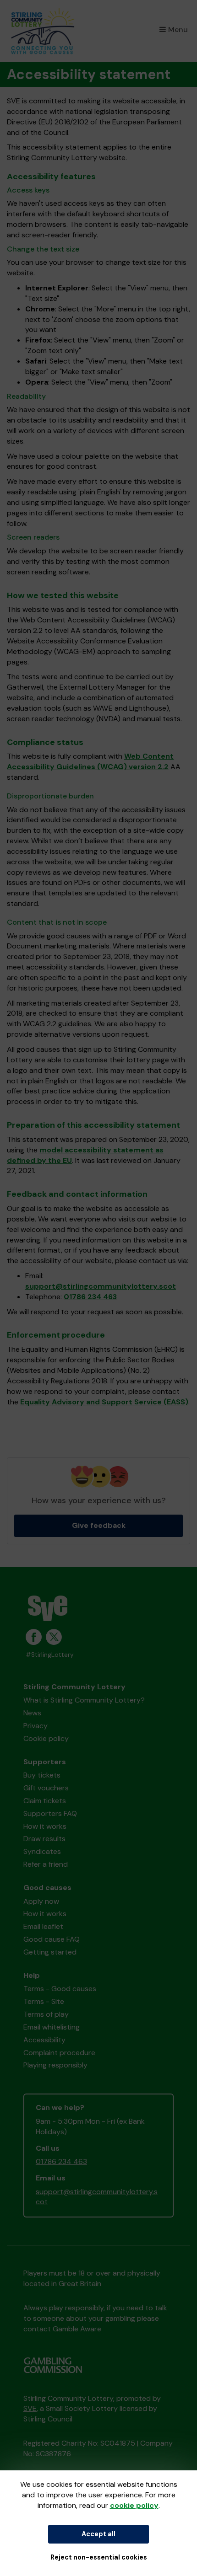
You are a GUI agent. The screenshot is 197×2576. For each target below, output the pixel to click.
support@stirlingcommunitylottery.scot (101, 1286)
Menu (178, 29)
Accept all (98, 2534)
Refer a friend (46, 1864)
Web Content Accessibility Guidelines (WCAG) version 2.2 (90, 761)
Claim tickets (45, 1801)
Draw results (44, 1839)
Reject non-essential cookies (99, 2557)
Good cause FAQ (52, 1939)
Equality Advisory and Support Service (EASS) (104, 1402)
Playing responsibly (55, 2065)
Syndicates (42, 1851)
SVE (30, 2408)
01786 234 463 (90, 1297)
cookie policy (134, 2505)
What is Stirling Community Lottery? (84, 1700)
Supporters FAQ (50, 1813)
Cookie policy (46, 1738)
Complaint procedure (59, 2053)
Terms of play (46, 2014)
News (32, 1713)
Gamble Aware (77, 2329)
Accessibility (44, 2040)
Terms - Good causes (60, 1989)
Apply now (41, 1901)
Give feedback (99, 1525)
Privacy (36, 1726)
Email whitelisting (52, 2027)
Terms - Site (44, 2001)
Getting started (50, 1952)
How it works (45, 1826)
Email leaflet (43, 1926)
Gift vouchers (46, 1788)
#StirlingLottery (50, 1655)
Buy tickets (42, 1775)
